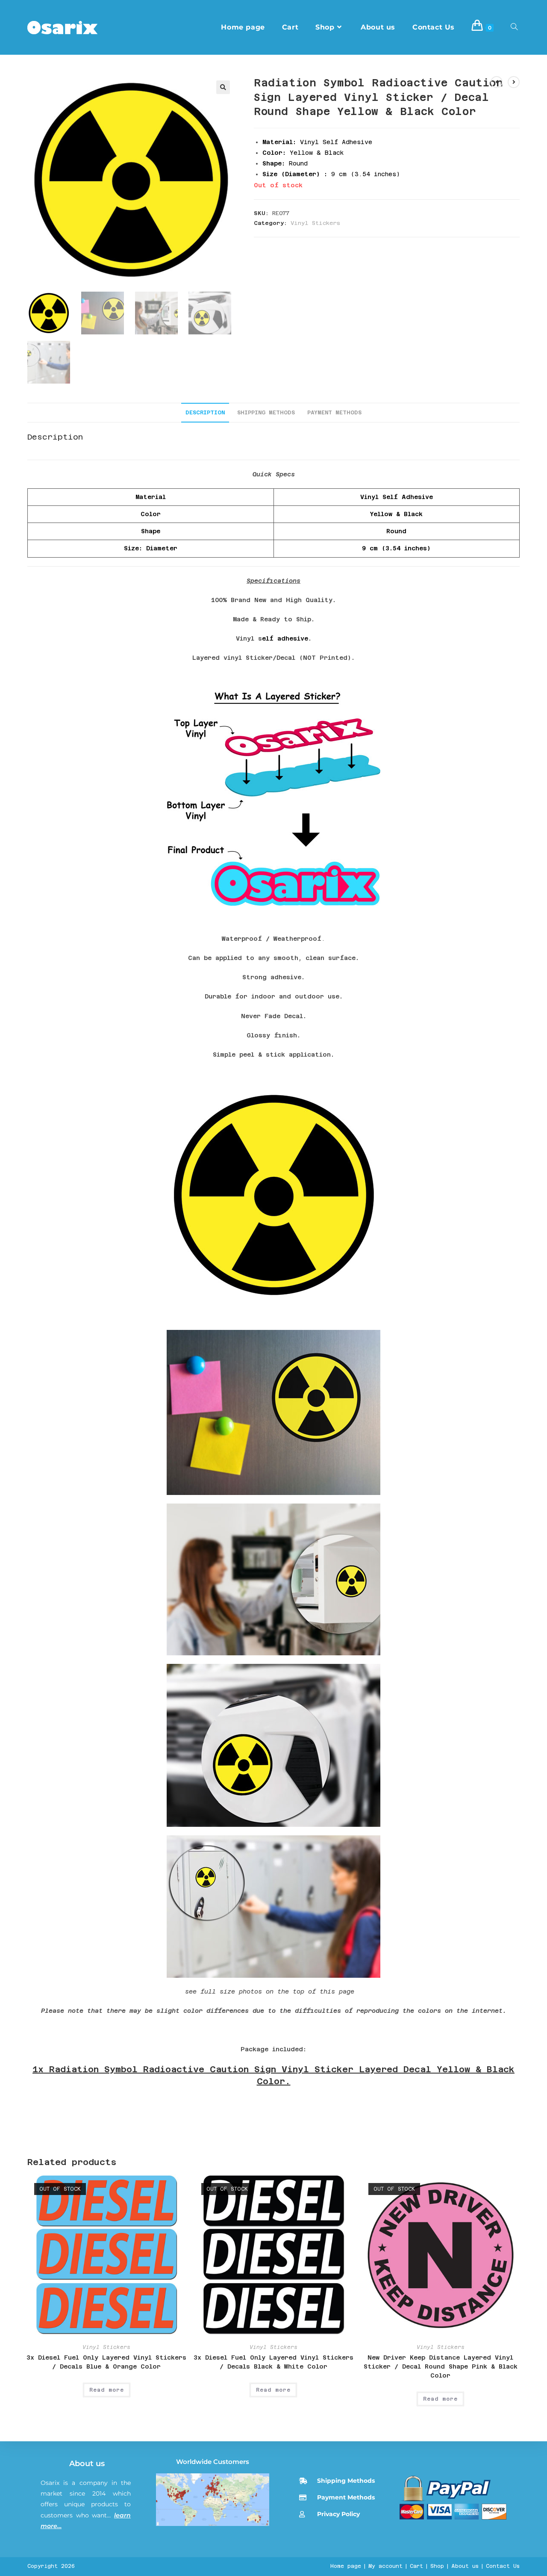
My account (385, 2566)
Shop (437, 2566)
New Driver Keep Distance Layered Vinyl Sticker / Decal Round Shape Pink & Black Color (441, 2366)
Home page (346, 2566)
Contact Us (503, 2566)
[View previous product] (497, 82)
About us (87, 2464)
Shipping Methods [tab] (266, 412)
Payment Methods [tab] (334, 412)
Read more (107, 2390)
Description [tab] (205, 412)
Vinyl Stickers (315, 223)
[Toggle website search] (514, 27)
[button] (223, 87)
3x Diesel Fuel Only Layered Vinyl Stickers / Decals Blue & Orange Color (106, 2362)
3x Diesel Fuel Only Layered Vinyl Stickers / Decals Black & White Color (273, 2362)
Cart (416, 2566)
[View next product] (514, 82)
